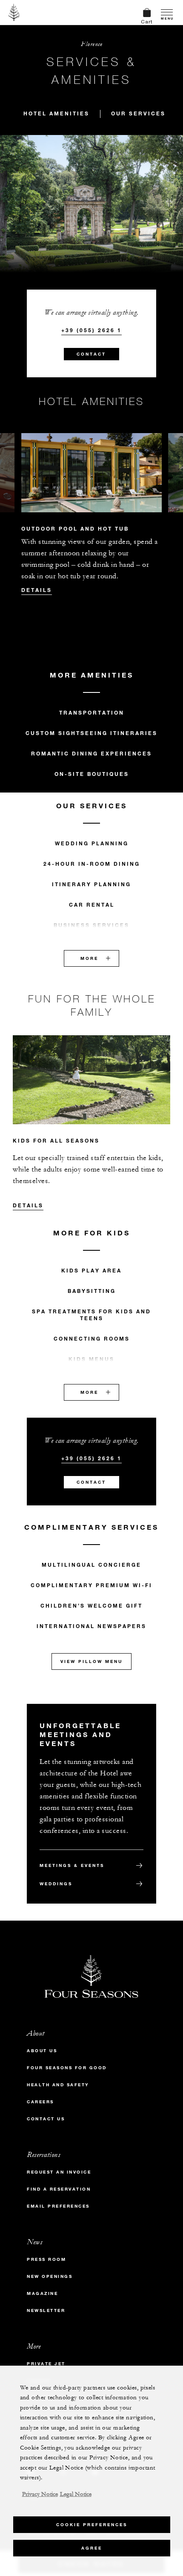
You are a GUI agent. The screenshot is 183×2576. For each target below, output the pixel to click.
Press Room (46, 2259)
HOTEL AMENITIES (56, 113)
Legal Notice (76, 2494)
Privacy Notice (40, 2494)
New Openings (50, 2276)
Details (37, 590)
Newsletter (46, 2310)
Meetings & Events (72, 1865)
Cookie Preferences (92, 2525)
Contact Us (46, 2119)
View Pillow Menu (91, 1661)
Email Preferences (58, 2206)
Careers (40, 2102)
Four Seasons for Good (67, 2068)
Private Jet (46, 2364)
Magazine (42, 2293)
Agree (92, 2548)
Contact (91, 354)
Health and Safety (58, 2085)
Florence (91, 44)
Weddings (56, 1884)
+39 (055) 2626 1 (91, 330)
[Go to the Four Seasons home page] (14, 12)
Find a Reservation (59, 2189)
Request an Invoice (59, 2172)
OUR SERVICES (138, 113)
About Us (42, 2051)
